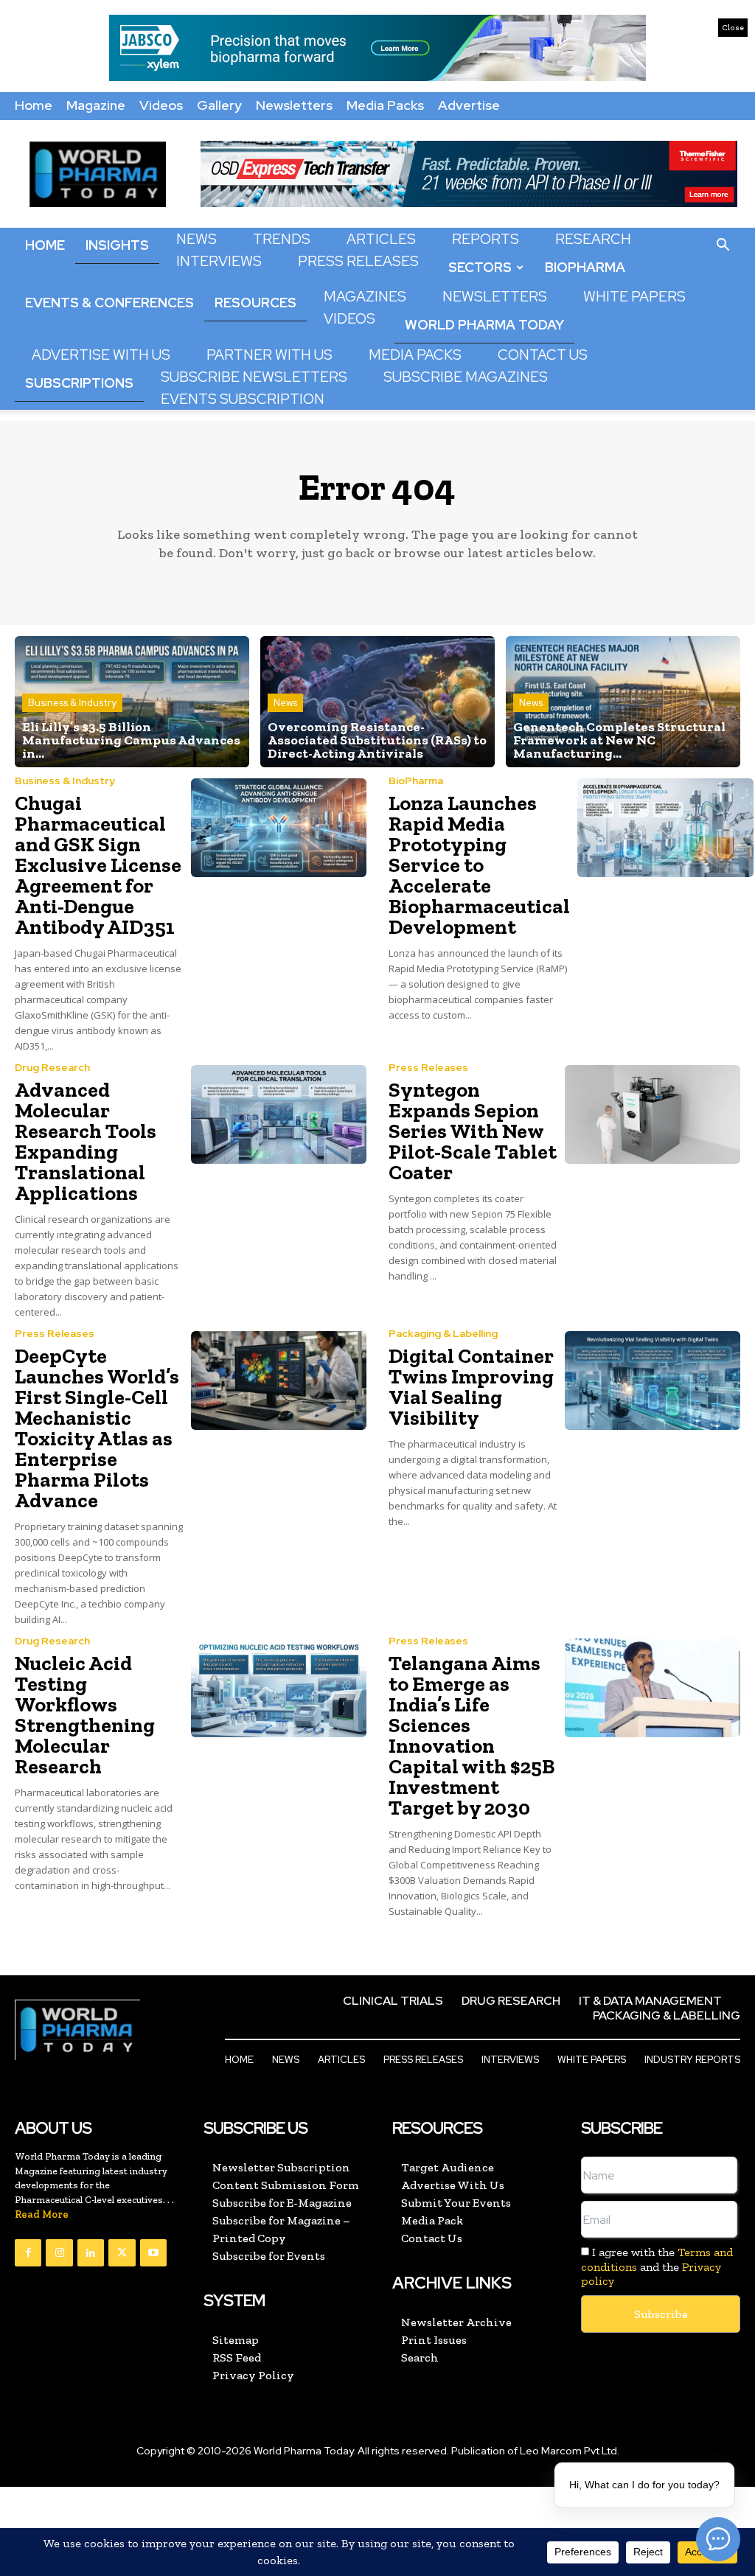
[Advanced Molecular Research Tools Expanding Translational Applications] (279, 1114)
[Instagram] (59, 2252)
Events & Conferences (109, 303)
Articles (381, 239)
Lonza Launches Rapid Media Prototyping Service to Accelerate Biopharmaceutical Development (479, 865)
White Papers (634, 297)
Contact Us (543, 355)
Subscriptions (79, 383)
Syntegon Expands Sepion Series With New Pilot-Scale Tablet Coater (473, 1131)
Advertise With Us (101, 355)
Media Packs (385, 105)
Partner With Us (269, 355)
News (196, 239)
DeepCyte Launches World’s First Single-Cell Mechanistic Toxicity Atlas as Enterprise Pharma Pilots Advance (97, 1428)
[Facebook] (28, 2252)
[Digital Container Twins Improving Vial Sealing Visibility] (653, 1381)
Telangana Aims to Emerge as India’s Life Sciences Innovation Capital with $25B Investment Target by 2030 (472, 1735)
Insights (117, 245)
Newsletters (294, 105)
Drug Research (52, 1067)
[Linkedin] (91, 2252)
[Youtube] (153, 2252)
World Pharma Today (484, 325)
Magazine (96, 105)
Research (593, 239)
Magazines (365, 297)
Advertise (469, 105)
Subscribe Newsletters (254, 377)
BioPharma (585, 267)
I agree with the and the (657, 2266)
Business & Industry (72, 703)
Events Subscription (243, 399)
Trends (282, 239)
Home (34, 105)
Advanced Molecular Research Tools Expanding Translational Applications (86, 1141)
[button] (723, 245)
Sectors (480, 267)
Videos (161, 105)
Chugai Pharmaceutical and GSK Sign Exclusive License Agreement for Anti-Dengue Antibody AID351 (98, 865)
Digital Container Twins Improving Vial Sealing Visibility (471, 1387)
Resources (255, 303)
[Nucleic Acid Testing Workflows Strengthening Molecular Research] (279, 1688)
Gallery (219, 105)
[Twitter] (122, 2252)
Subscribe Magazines (466, 377)
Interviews (219, 261)
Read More (42, 2214)
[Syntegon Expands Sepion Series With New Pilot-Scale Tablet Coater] (653, 1114)
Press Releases (358, 261)
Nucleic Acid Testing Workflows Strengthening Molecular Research (85, 1715)
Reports (486, 239)
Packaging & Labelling (443, 1333)
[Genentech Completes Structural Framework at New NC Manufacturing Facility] (623, 702)
